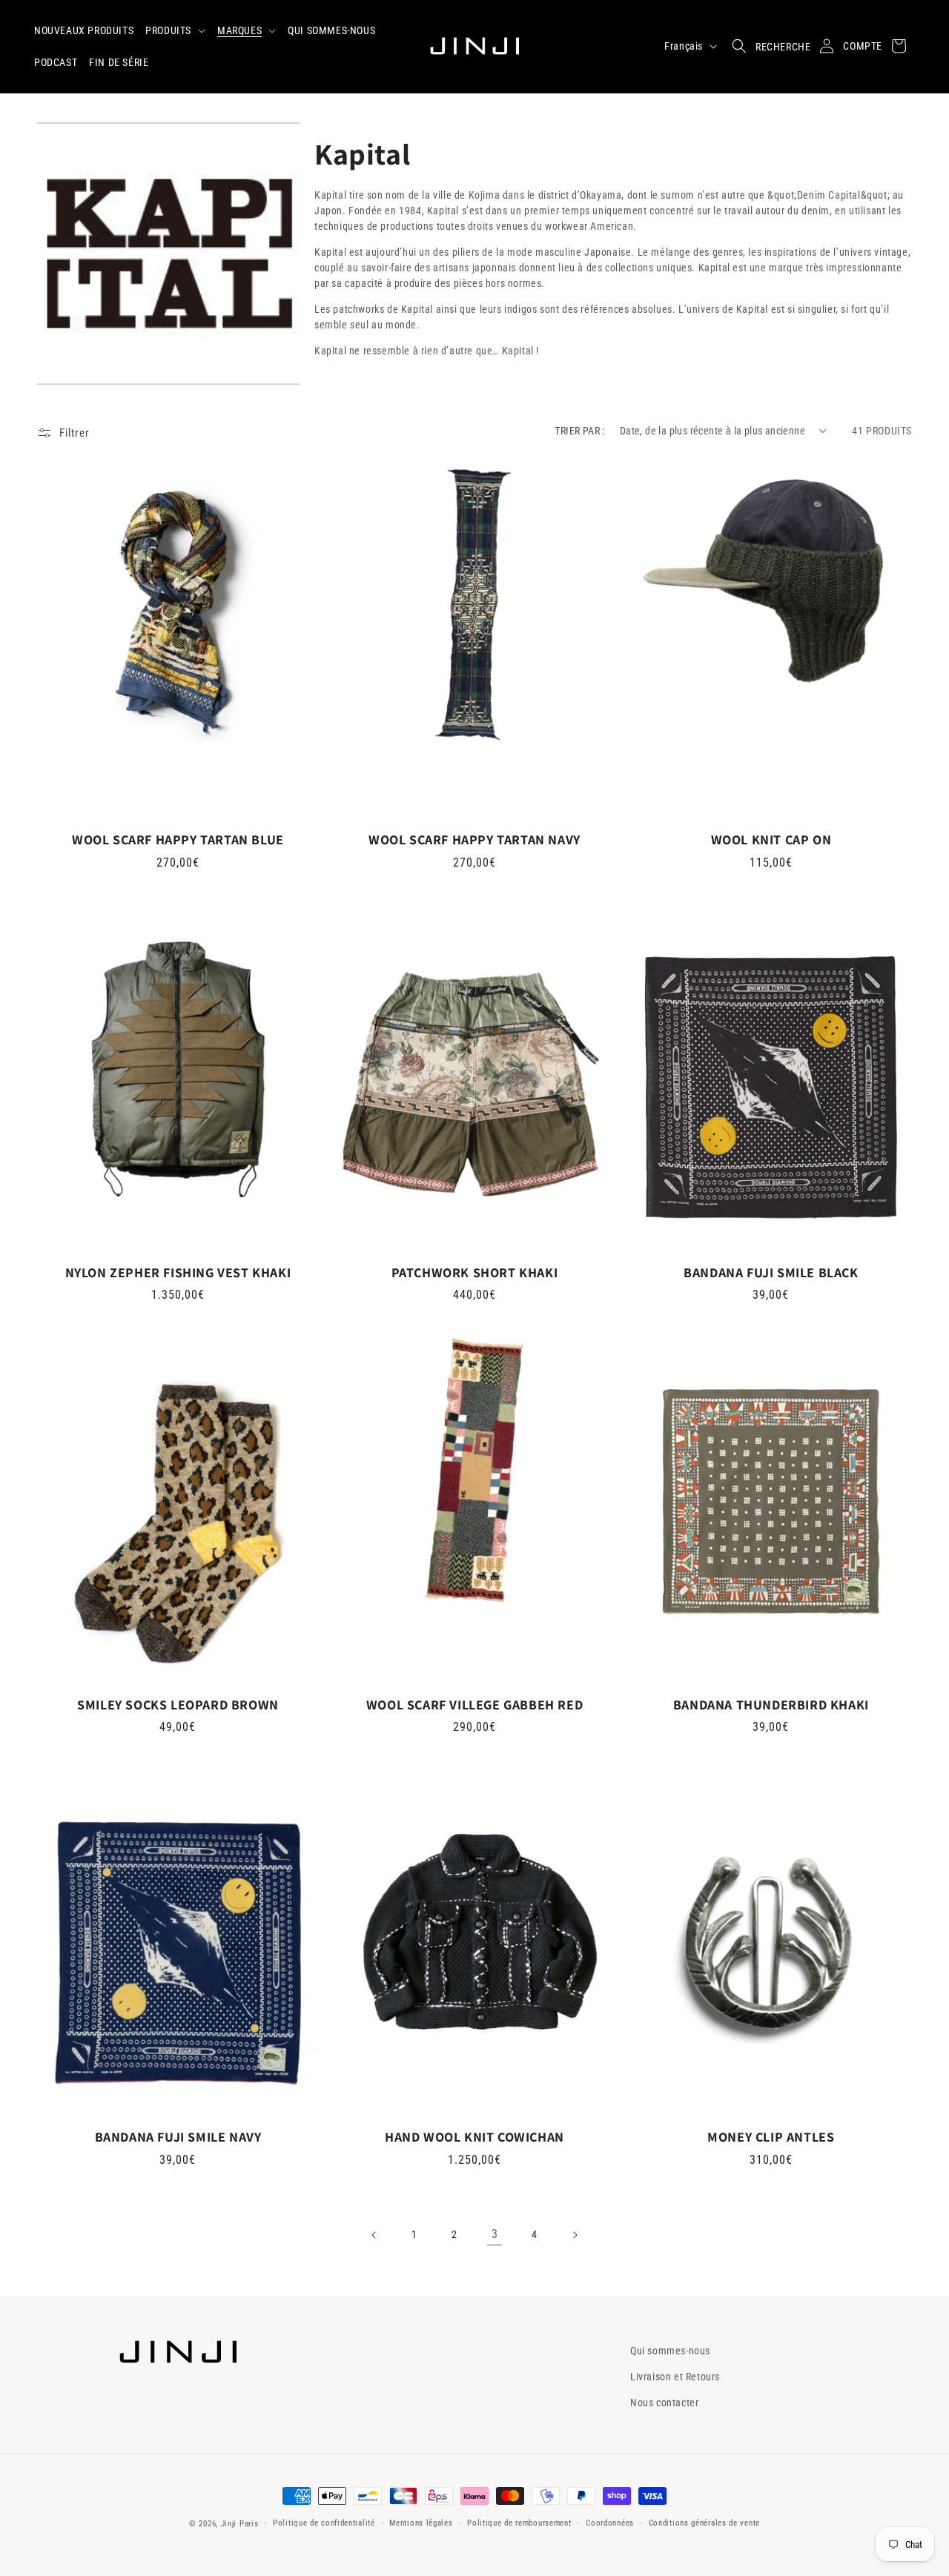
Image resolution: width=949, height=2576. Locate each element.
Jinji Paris (240, 2524)
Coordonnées (610, 2523)
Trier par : (579, 431)
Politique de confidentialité (324, 2523)
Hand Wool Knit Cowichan (474, 2137)
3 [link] (495, 2234)
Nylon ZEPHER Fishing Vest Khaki (178, 1272)
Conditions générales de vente (704, 2523)
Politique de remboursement (519, 2523)
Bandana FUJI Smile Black (771, 1272)
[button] (175, 30)
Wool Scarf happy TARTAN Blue (178, 840)
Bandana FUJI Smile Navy (178, 2137)
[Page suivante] (575, 2235)
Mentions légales (421, 2523)
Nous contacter (664, 2403)
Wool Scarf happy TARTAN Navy (474, 840)
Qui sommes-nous (670, 2351)
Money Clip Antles (771, 2137)
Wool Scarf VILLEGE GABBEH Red (474, 1705)
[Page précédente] (374, 2235)
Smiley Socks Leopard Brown (178, 1705)
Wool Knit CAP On (771, 840)
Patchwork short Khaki (475, 1272)
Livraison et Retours (675, 2377)
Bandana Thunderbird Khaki (771, 1705)
